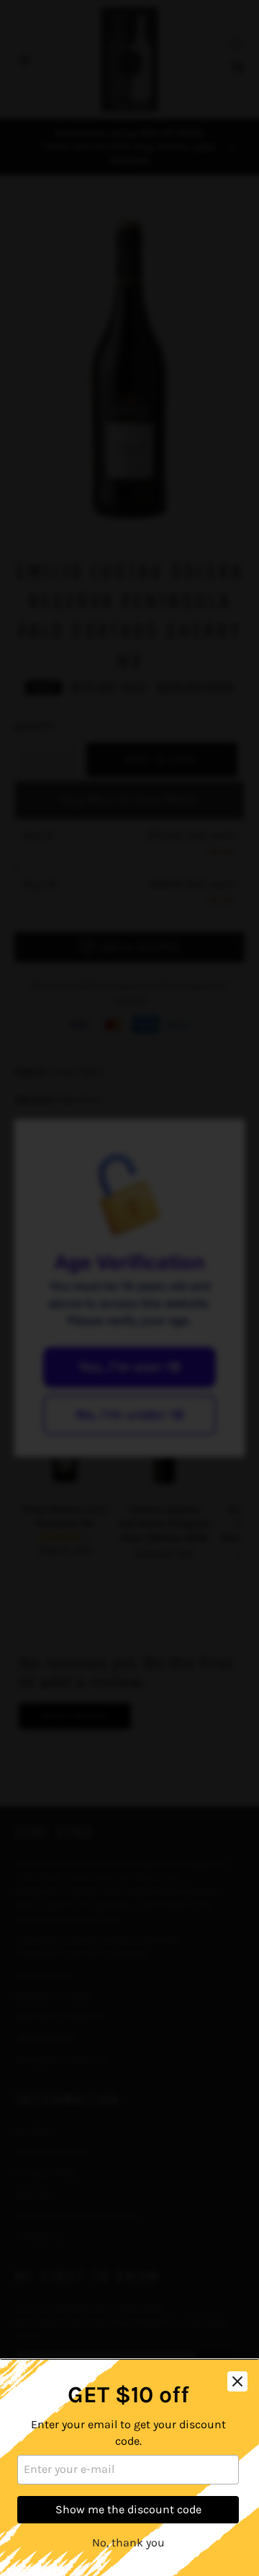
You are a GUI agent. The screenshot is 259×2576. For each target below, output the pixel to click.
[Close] (237, 2381)
